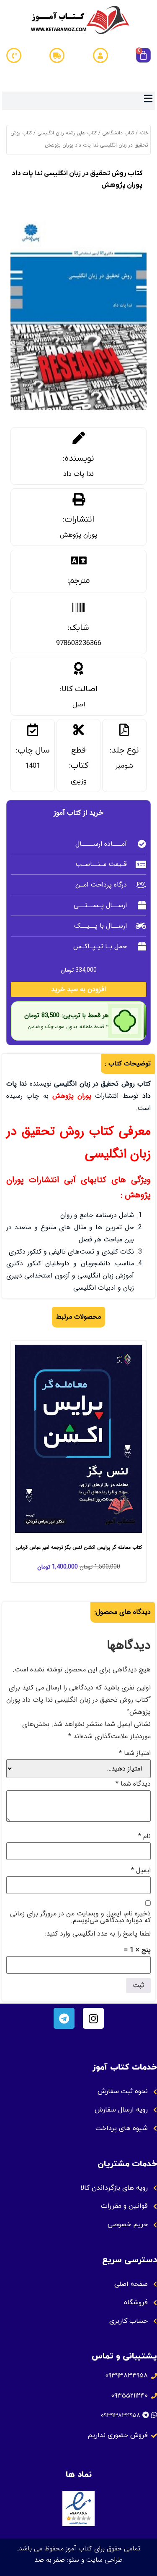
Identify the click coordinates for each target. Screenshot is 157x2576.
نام (144, 1836)
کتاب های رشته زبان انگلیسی (67, 133)
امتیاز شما (135, 1753)
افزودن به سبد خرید (78, 989)
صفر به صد (50, 2560)
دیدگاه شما (133, 1784)
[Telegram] (64, 2018)
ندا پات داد (78, 474)
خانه (144, 133)
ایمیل (141, 1870)
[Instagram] (93, 2018)
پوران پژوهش (78, 535)
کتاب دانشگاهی (118, 133)
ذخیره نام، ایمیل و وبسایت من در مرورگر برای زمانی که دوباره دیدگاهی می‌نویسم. (80, 1917)
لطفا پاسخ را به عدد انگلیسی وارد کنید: (98, 1934)
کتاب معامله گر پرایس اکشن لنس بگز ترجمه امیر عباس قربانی (79, 1547)
